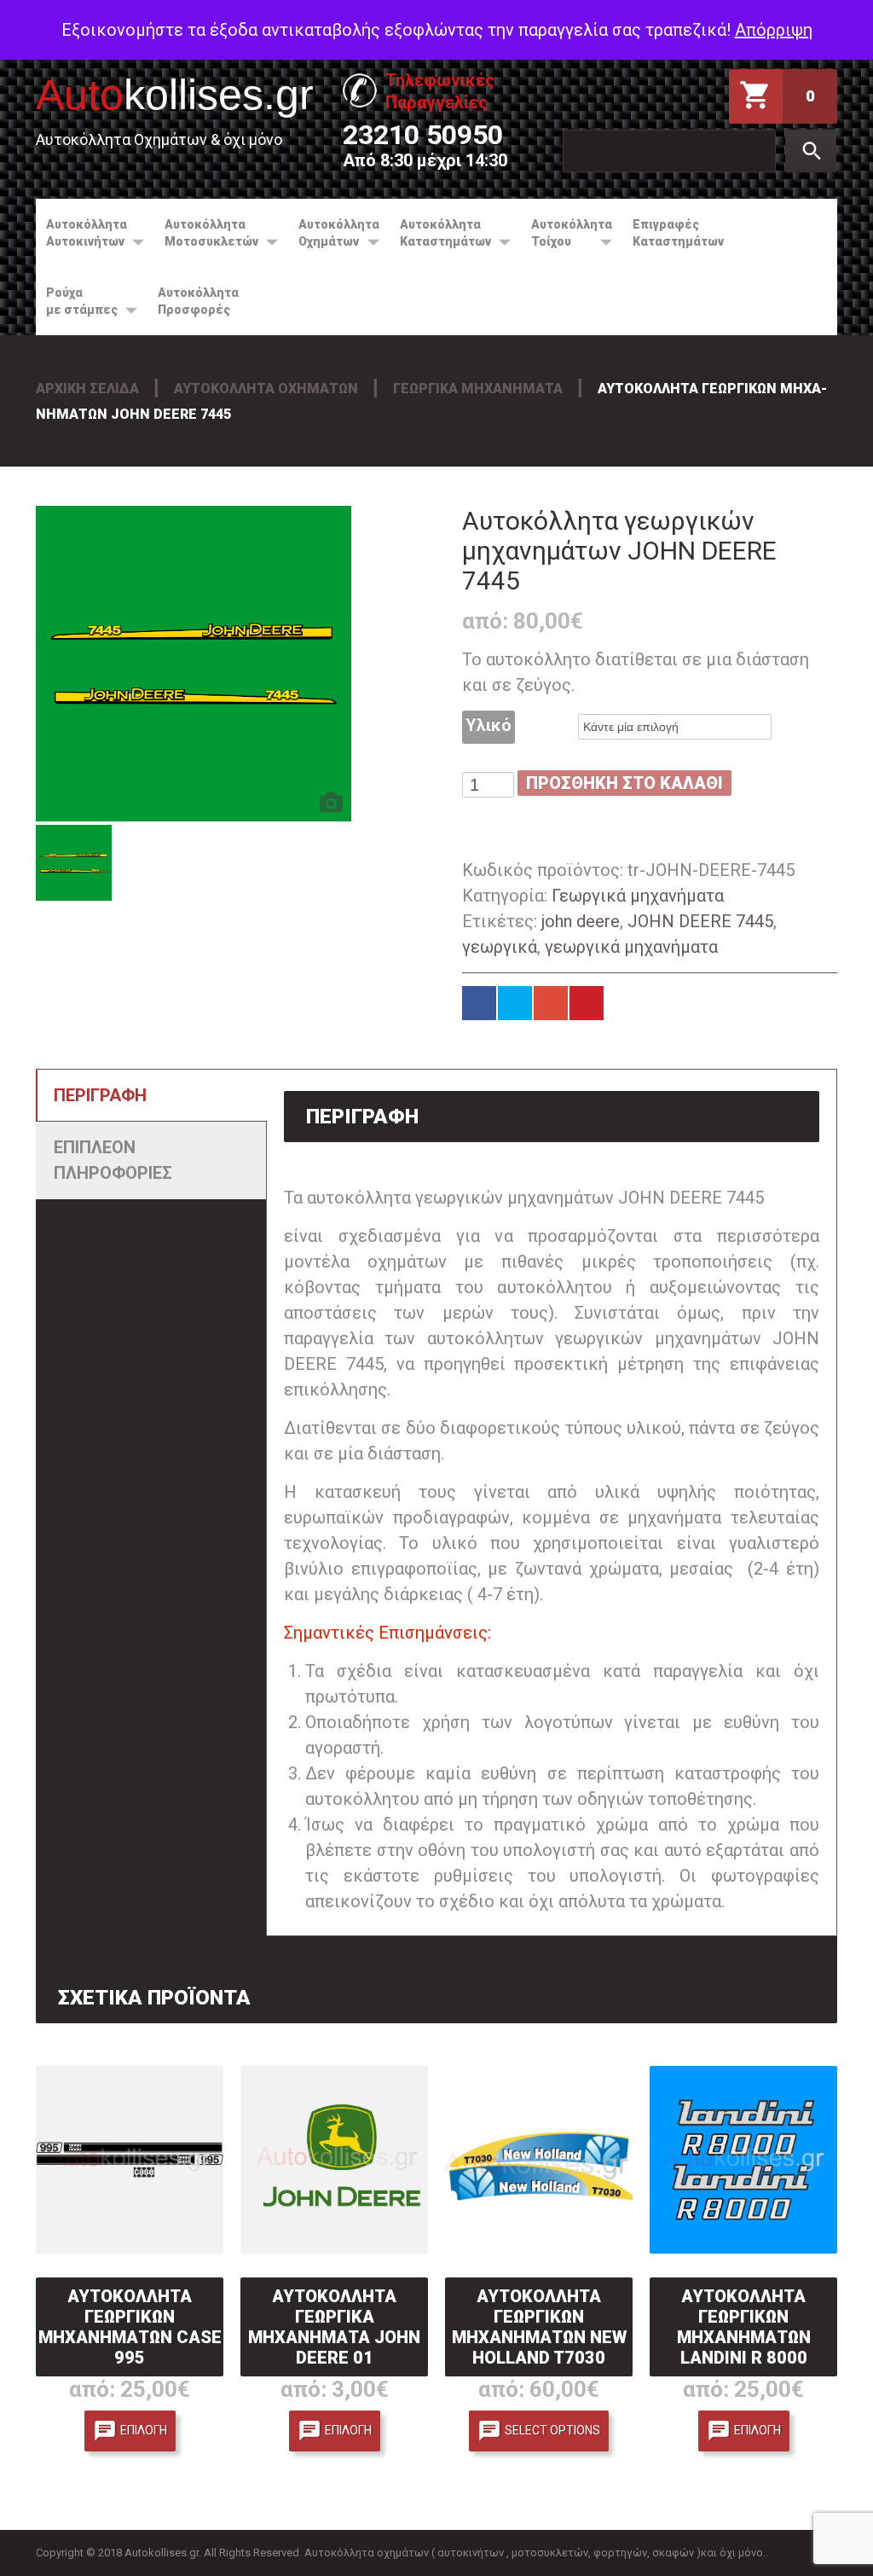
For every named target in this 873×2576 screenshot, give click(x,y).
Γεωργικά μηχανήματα (478, 389)
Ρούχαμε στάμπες (77, 301)
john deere (581, 921)
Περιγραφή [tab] (100, 1095)
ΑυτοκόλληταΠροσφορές (198, 301)
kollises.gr (175, 95)
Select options (552, 2429)
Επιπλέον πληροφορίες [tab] (113, 1160)
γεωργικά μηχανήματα (631, 947)
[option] (194, 664)
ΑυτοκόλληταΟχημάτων (334, 233)
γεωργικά (500, 947)
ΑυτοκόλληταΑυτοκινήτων (81, 233)
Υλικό (489, 725)
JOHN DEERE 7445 (700, 921)
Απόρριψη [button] (774, 30)
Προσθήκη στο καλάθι (624, 783)
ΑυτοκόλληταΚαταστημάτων (440, 233)
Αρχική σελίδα (87, 389)
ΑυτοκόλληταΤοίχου (567, 233)
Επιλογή (144, 2429)
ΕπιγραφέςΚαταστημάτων (678, 233)
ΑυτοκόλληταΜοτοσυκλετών (206, 233)
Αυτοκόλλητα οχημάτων (266, 389)
